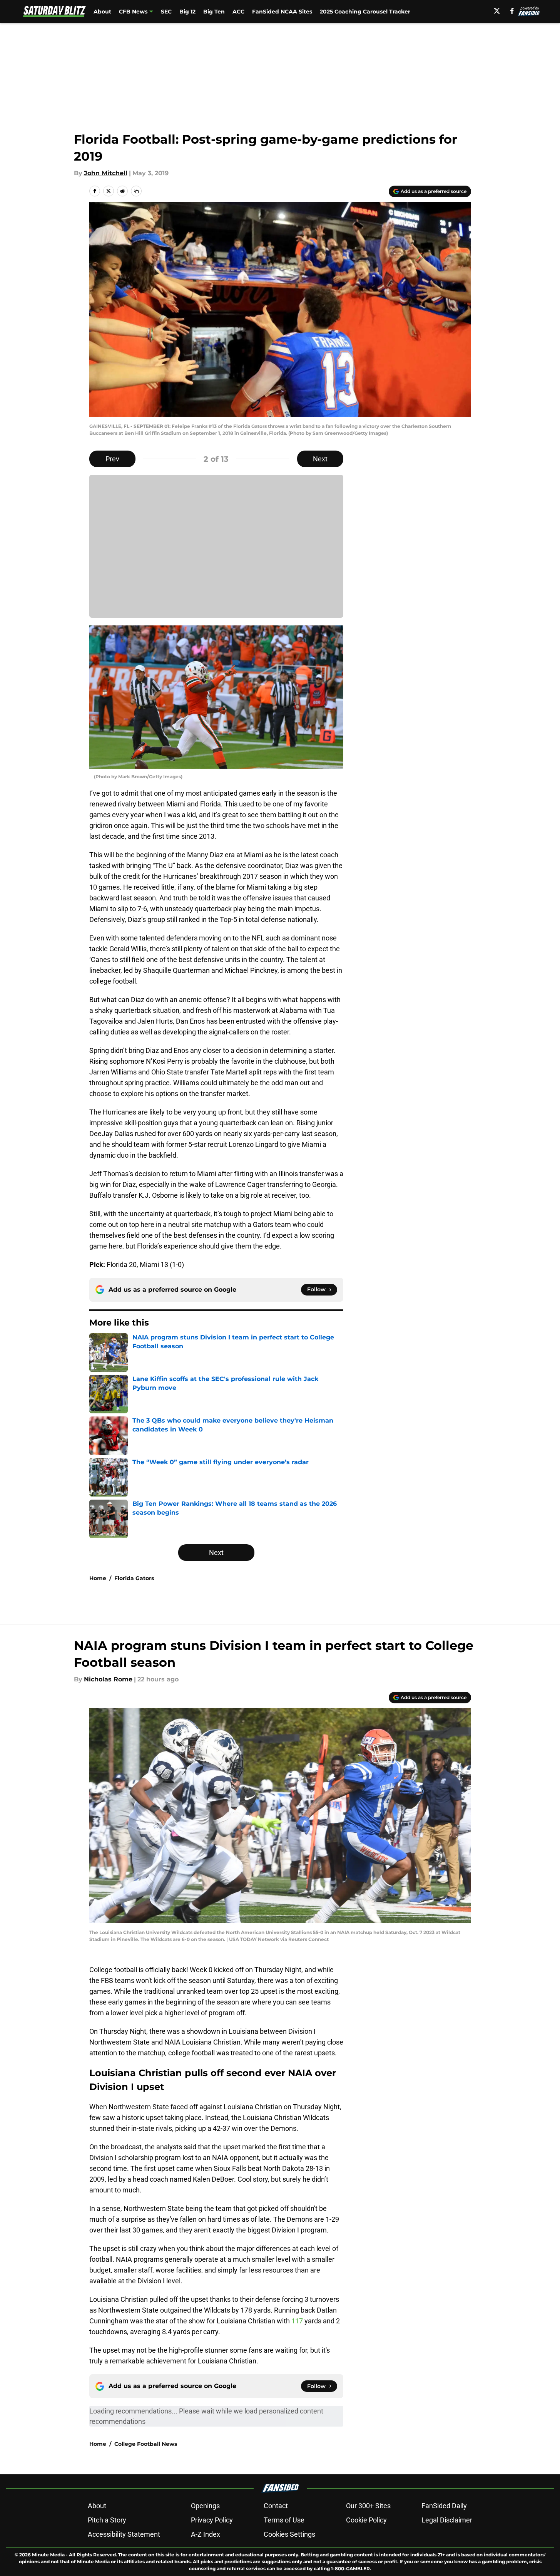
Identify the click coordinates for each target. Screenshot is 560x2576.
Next (320, 459)
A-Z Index (206, 2534)
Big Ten (214, 12)
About (102, 12)
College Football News (146, 2444)
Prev (112, 459)
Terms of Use (284, 2520)
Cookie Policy (366, 2520)
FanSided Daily (444, 2506)
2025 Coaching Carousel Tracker (365, 12)
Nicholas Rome (108, 1679)
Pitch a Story (107, 2520)
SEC (166, 12)
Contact (276, 2506)
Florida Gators (134, 1578)
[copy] (136, 191)
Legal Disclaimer (447, 2520)
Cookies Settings (289, 2534)
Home (98, 1578)
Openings (205, 2506)
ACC (238, 12)
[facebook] (512, 11)
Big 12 (187, 12)
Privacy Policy (212, 2520)
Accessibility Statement (124, 2534)
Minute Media (48, 2555)
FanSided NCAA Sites (282, 12)
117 (298, 2321)
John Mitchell (106, 173)
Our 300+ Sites (368, 2506)
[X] (497, 11)
